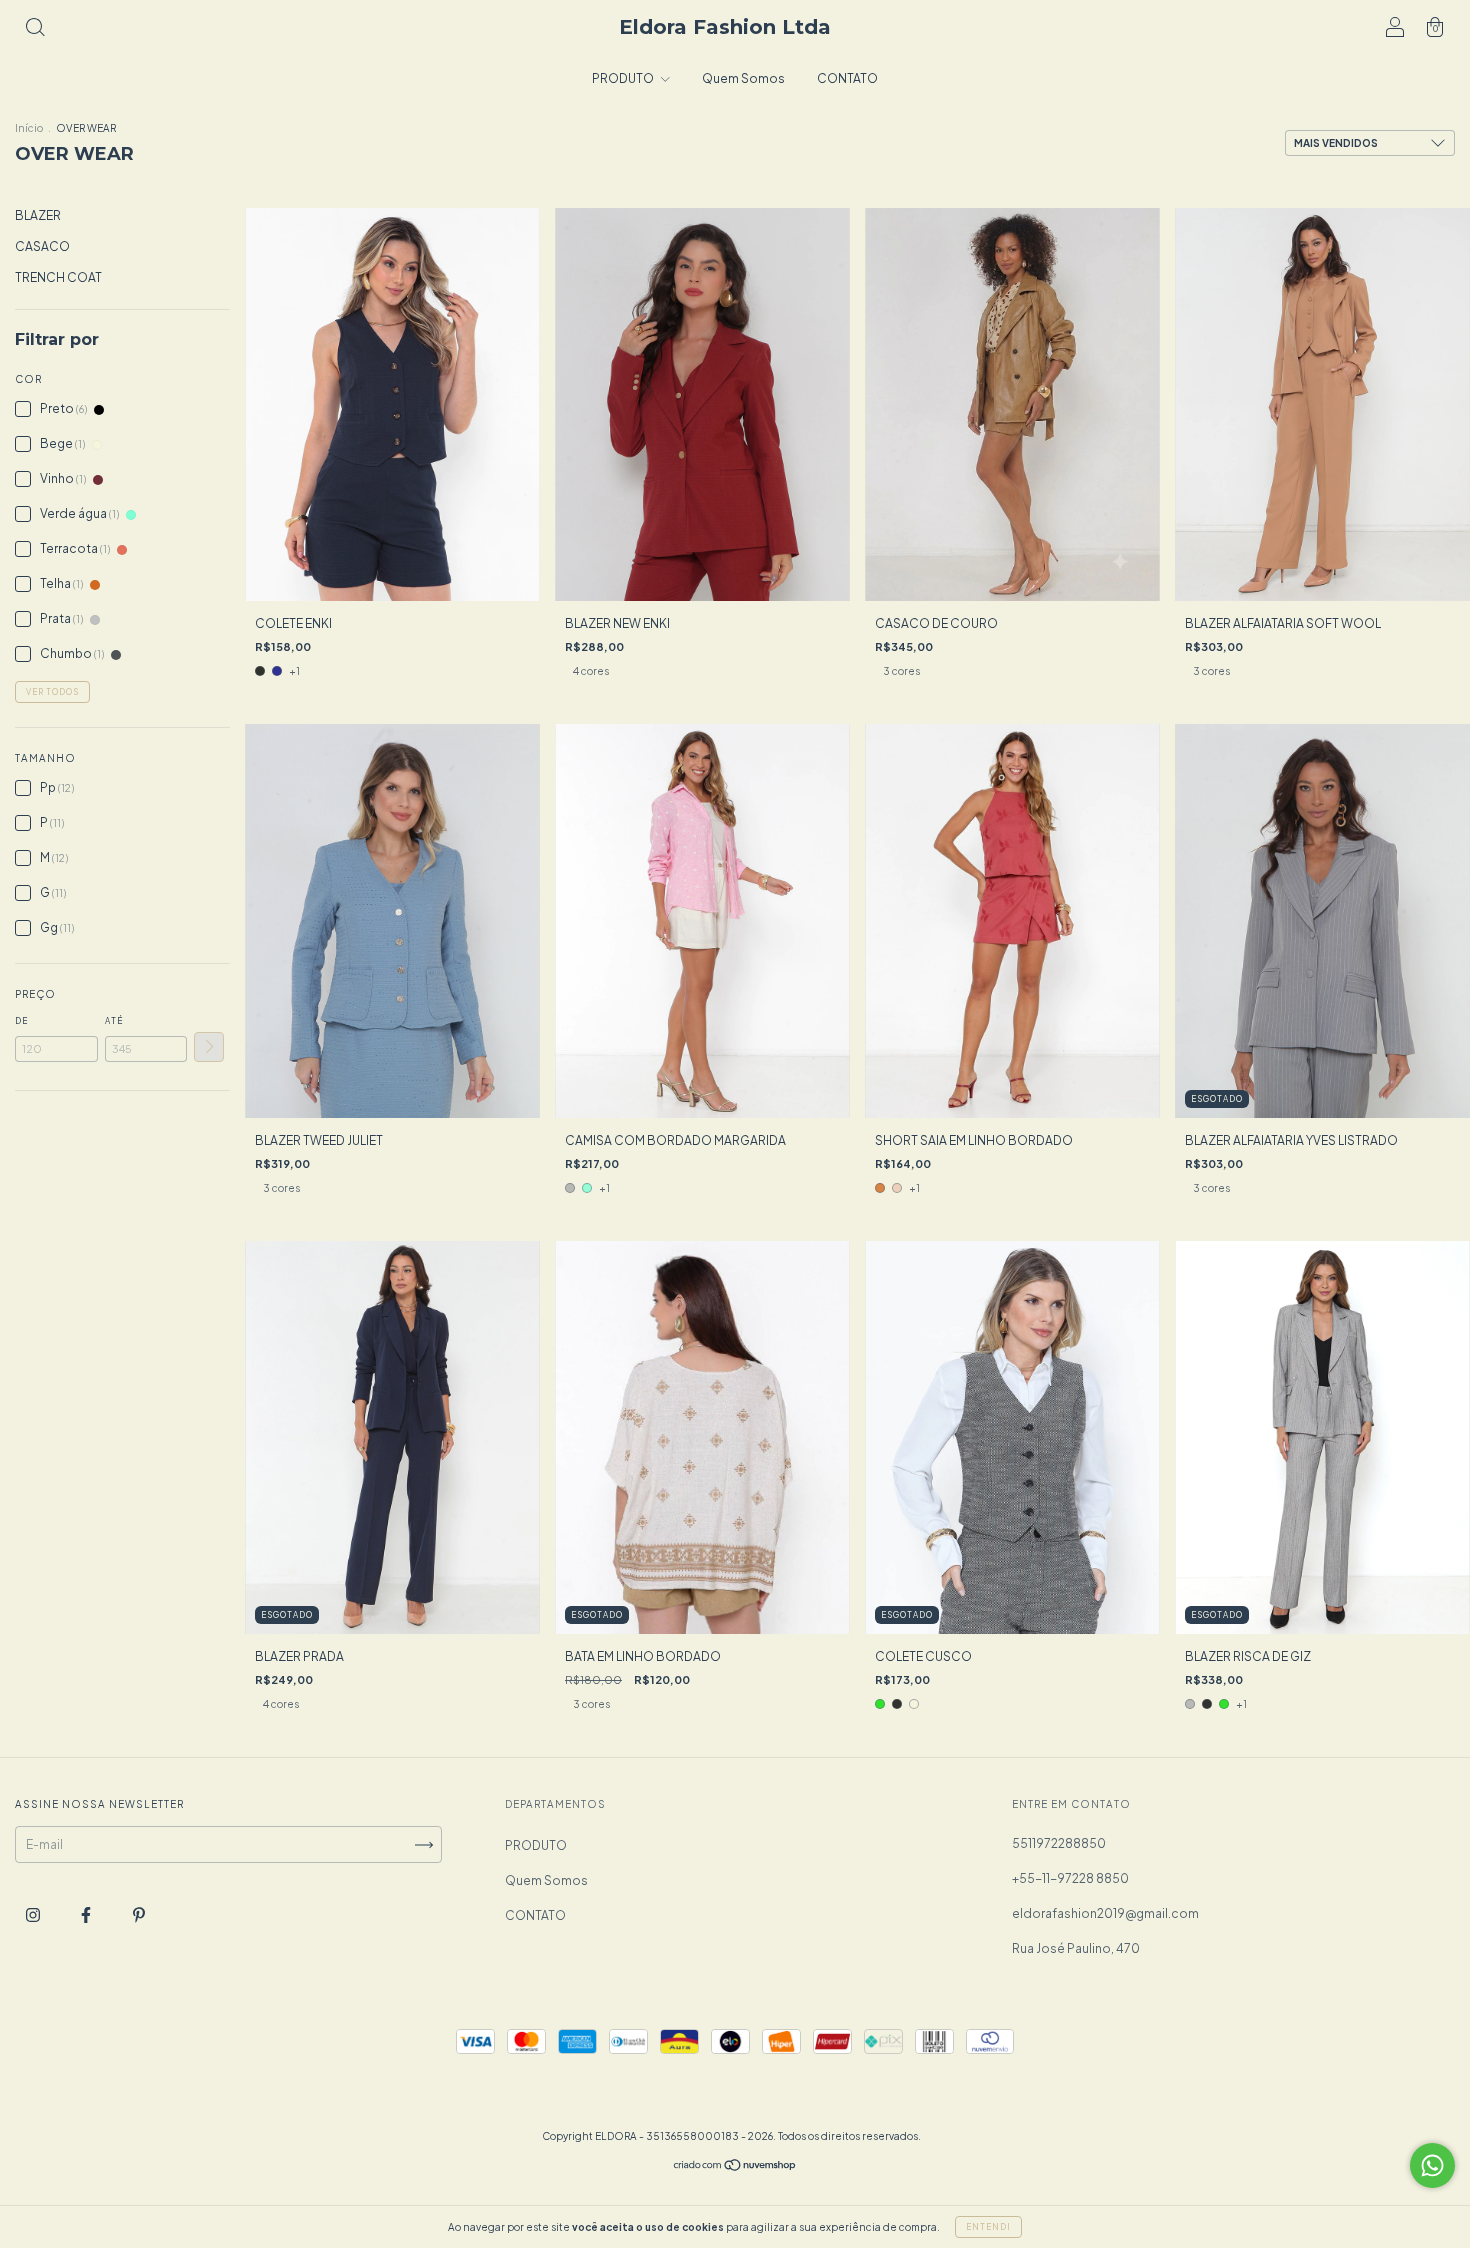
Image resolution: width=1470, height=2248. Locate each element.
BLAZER (38, 215)
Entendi (988, 2227)
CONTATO (847, 78)
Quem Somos (743, 78)
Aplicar (209, 1047)
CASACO (42, 246)
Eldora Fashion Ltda (725, 27)
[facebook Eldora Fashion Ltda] (87, 1914)
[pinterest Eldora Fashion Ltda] (139, 1914)
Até (114, 1021)
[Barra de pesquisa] (35, 29)
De (21, 1021)
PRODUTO (624, 78)
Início (29, 128)
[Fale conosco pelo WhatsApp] (1432, 2165)
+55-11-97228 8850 (1070, 1878)
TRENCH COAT (58, 277)
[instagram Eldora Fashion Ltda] (34, 1914)
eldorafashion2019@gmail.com (1105, 1913)
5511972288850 (1059, 1843)
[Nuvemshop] (735, 2167)
